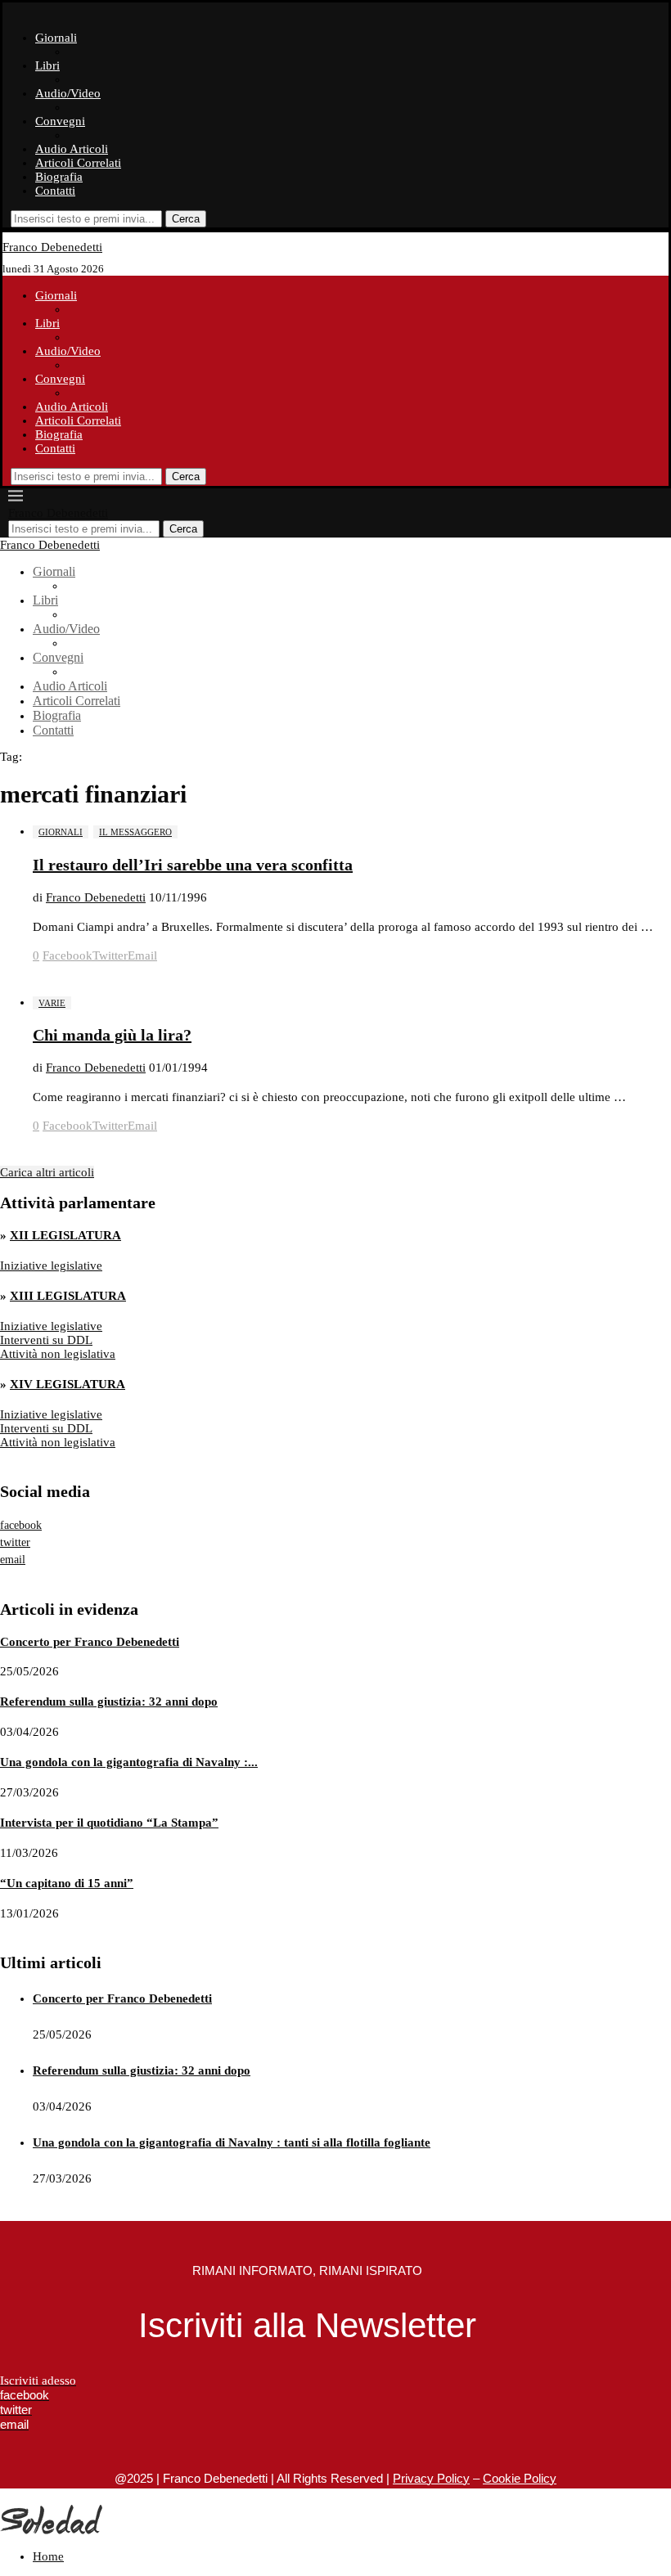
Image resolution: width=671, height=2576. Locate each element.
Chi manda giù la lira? (112, 1035)
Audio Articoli (72, 149)
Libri (47, 65)
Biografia (59, 177)
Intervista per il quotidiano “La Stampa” (109, 1823)
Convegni (60, 121)
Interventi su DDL (46, 1340)
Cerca (186, 219)
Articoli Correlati (78, 163)
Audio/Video (68, 93)
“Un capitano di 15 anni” (67, 1883)
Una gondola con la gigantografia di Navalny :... (129, 1762)
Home (48, 2556)
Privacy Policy (431, 2478)
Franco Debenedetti (96, 897)
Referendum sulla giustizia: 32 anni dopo (109, 1702)
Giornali (56, 38)
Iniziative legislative (51, 1266)
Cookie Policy (520, 2478)
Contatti (55, 191)
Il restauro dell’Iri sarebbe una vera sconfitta (193, 865)
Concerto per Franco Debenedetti (90, 1642)
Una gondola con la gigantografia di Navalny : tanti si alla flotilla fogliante (232, 2142)
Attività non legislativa (58, 1354)
